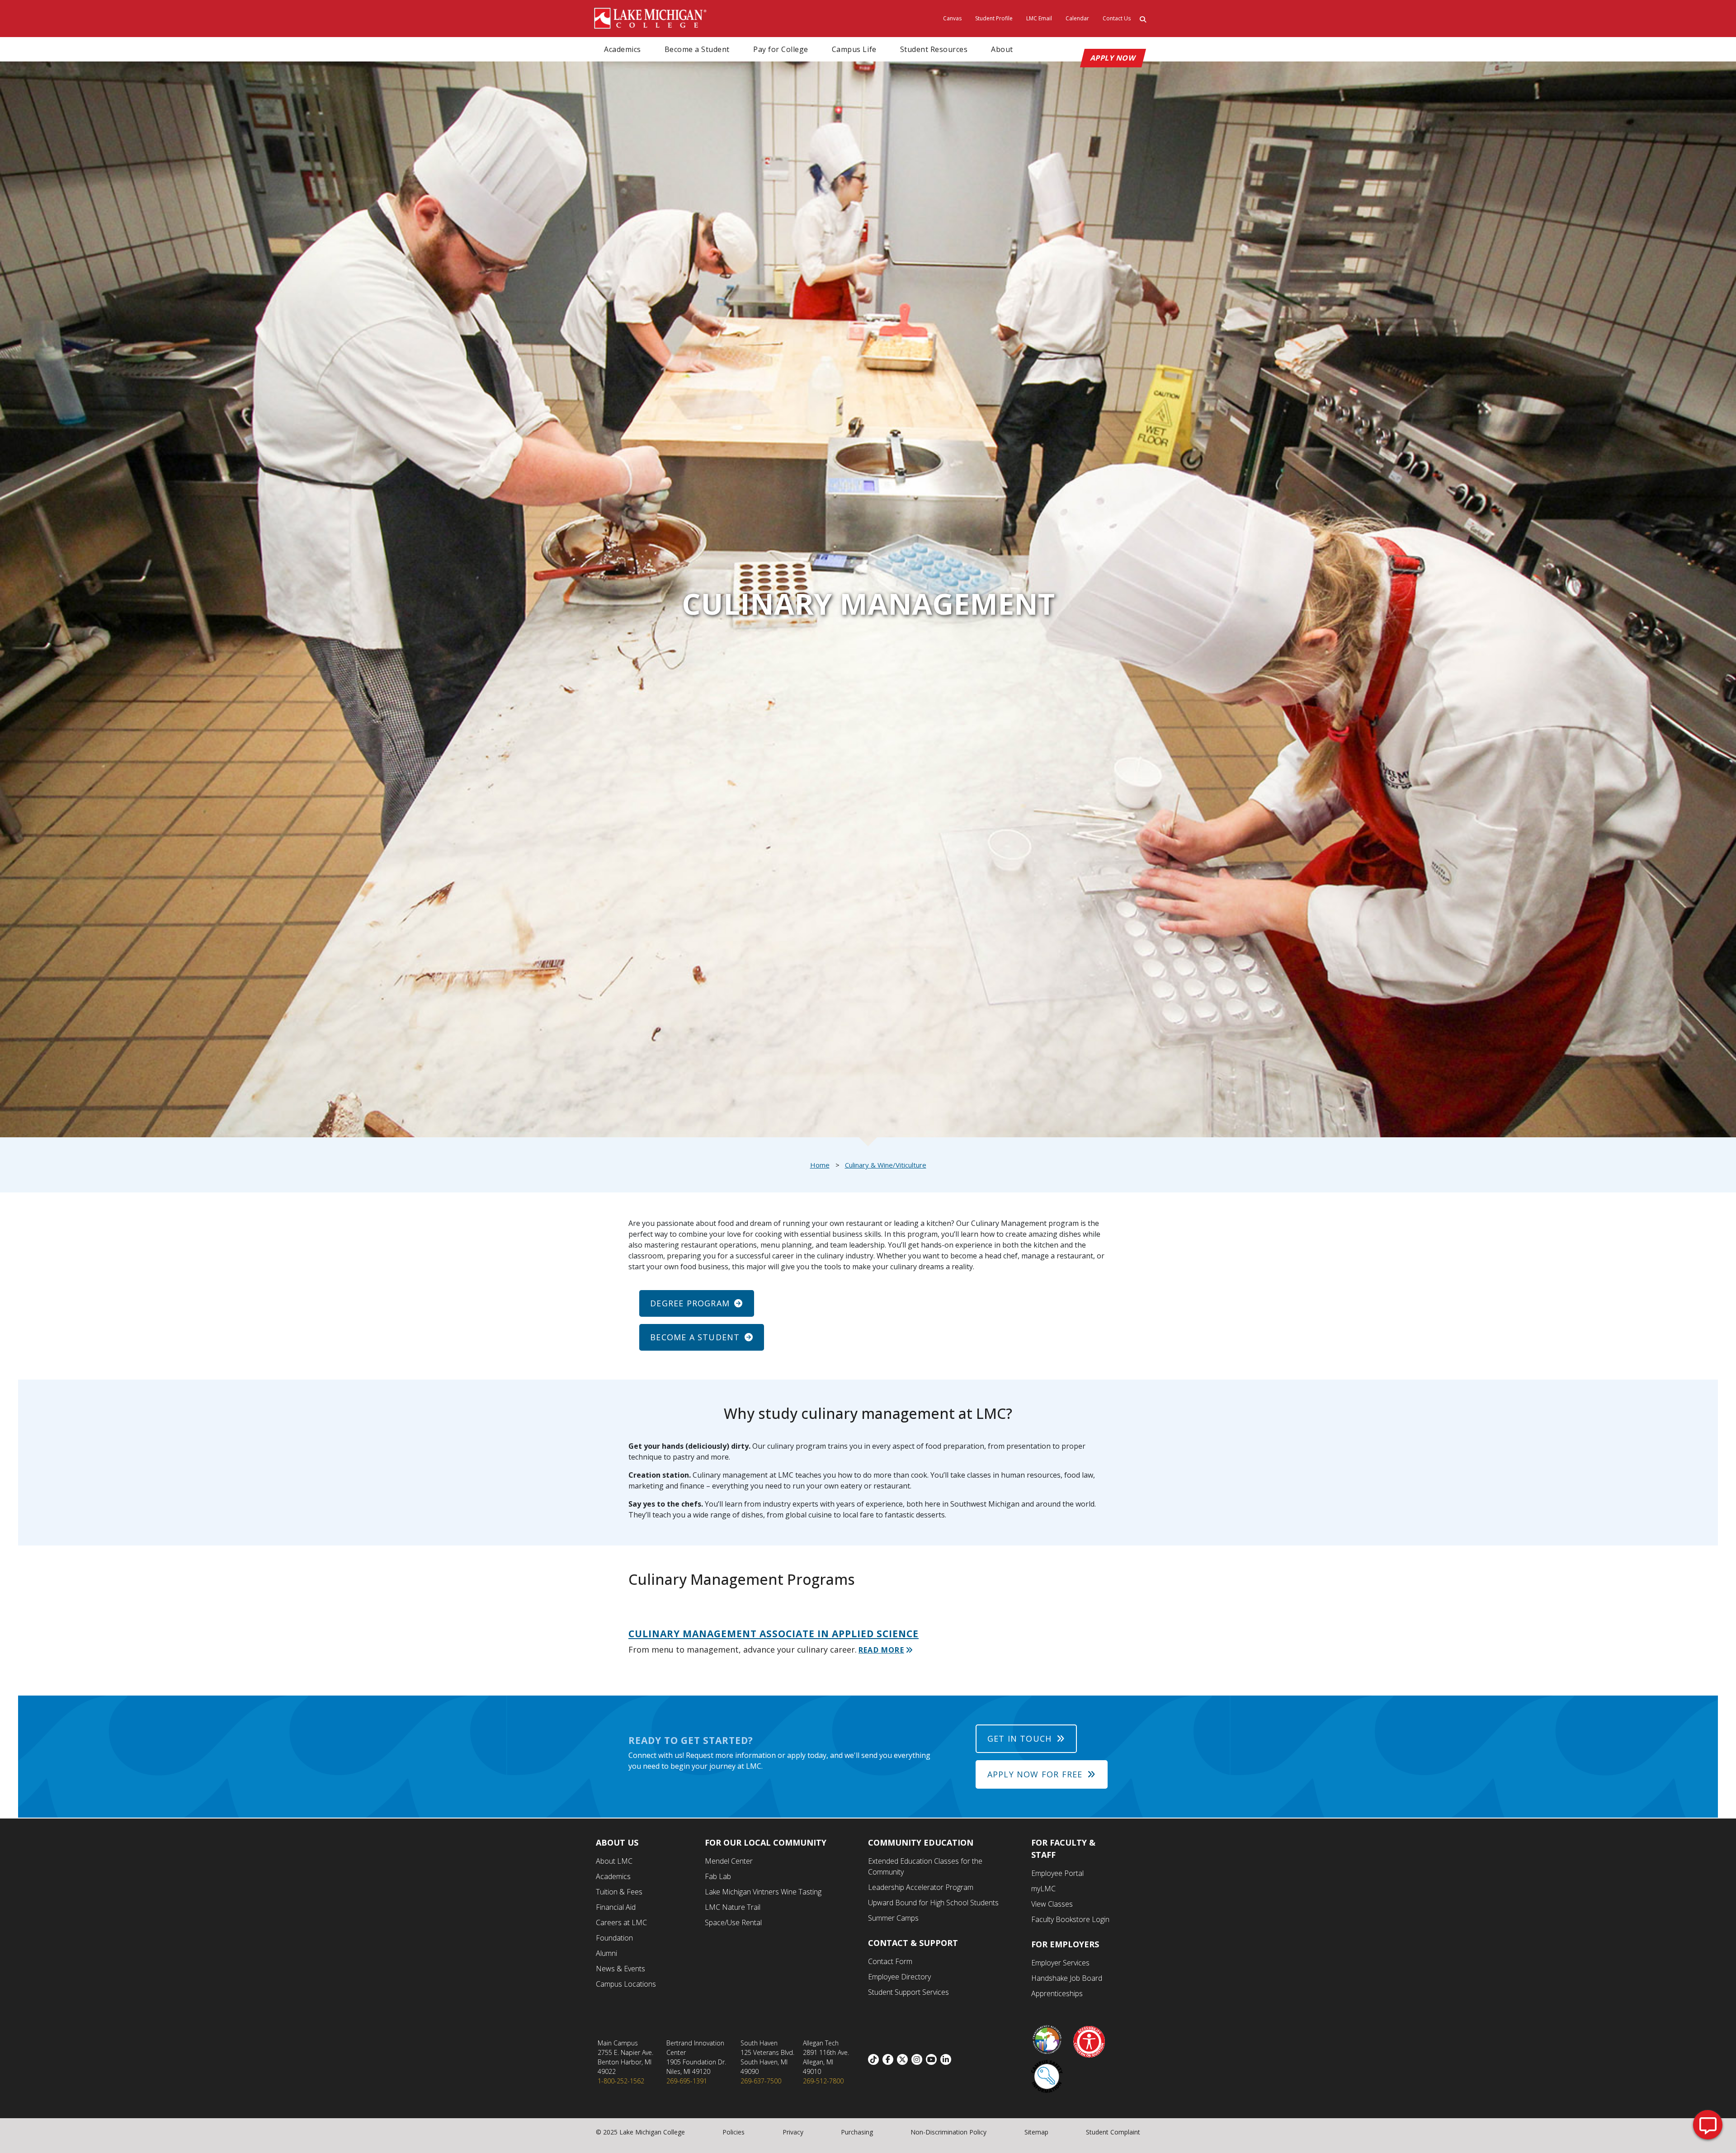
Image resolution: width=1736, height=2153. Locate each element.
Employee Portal (1057, 1873)
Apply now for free (1035, 1774)
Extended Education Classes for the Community (925, 1866)
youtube (933, 2059)
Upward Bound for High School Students (933, 1903)
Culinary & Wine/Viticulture (886, 1165)
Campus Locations (626, 1984)
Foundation (614, 1938)
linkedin (948, 2059)
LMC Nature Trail (733, 1907)
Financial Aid (616, 1907)
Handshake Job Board (1067, 1978)
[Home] (651, 18)
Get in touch (1019, 1738)
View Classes (1052, 1904)
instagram (919, 2059)
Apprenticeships (1057, 1993)
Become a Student (697, 49)
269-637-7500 (761, 2081)
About (1002, 49)
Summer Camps (893, 1918)
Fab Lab (718, 1876)
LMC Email (1039, 18)
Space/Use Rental (733, 1922)
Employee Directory (899, 1977)
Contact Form (890, 1961)
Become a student (695, 1337)
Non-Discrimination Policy (948, 2132)
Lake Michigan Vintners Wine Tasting (763, 1892)
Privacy (793, 2132)
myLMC (1043, 1889)
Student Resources (934, 49)
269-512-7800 (823, 2081)
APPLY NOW (1113, 58)
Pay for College (781, 49)
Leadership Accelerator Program (921, 1887)
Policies (734, 2132)
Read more (881, 1650)
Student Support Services (908, 1992)
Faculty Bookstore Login (1070, 1919)
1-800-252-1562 (621, 2081)
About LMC (614, 1861)
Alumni (606, 1953)
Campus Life (854, 49)
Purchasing (857, 2132)
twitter (904, 2059)
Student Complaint (1113, 2132)
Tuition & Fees (619, 1892)
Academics (623, 49)
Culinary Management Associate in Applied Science (774, 1634)
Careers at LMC (621, 1922)
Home (820, 1165)
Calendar (1077, 18)
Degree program (690, 1303)
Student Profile (994, 18)
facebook (890, 2059)
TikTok (875, 2059)
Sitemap (1036, 2132)
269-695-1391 (687, 2081)
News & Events (620, 1969)
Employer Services (1060, 1963)
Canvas (952, 18)
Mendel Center (729, 1861)
